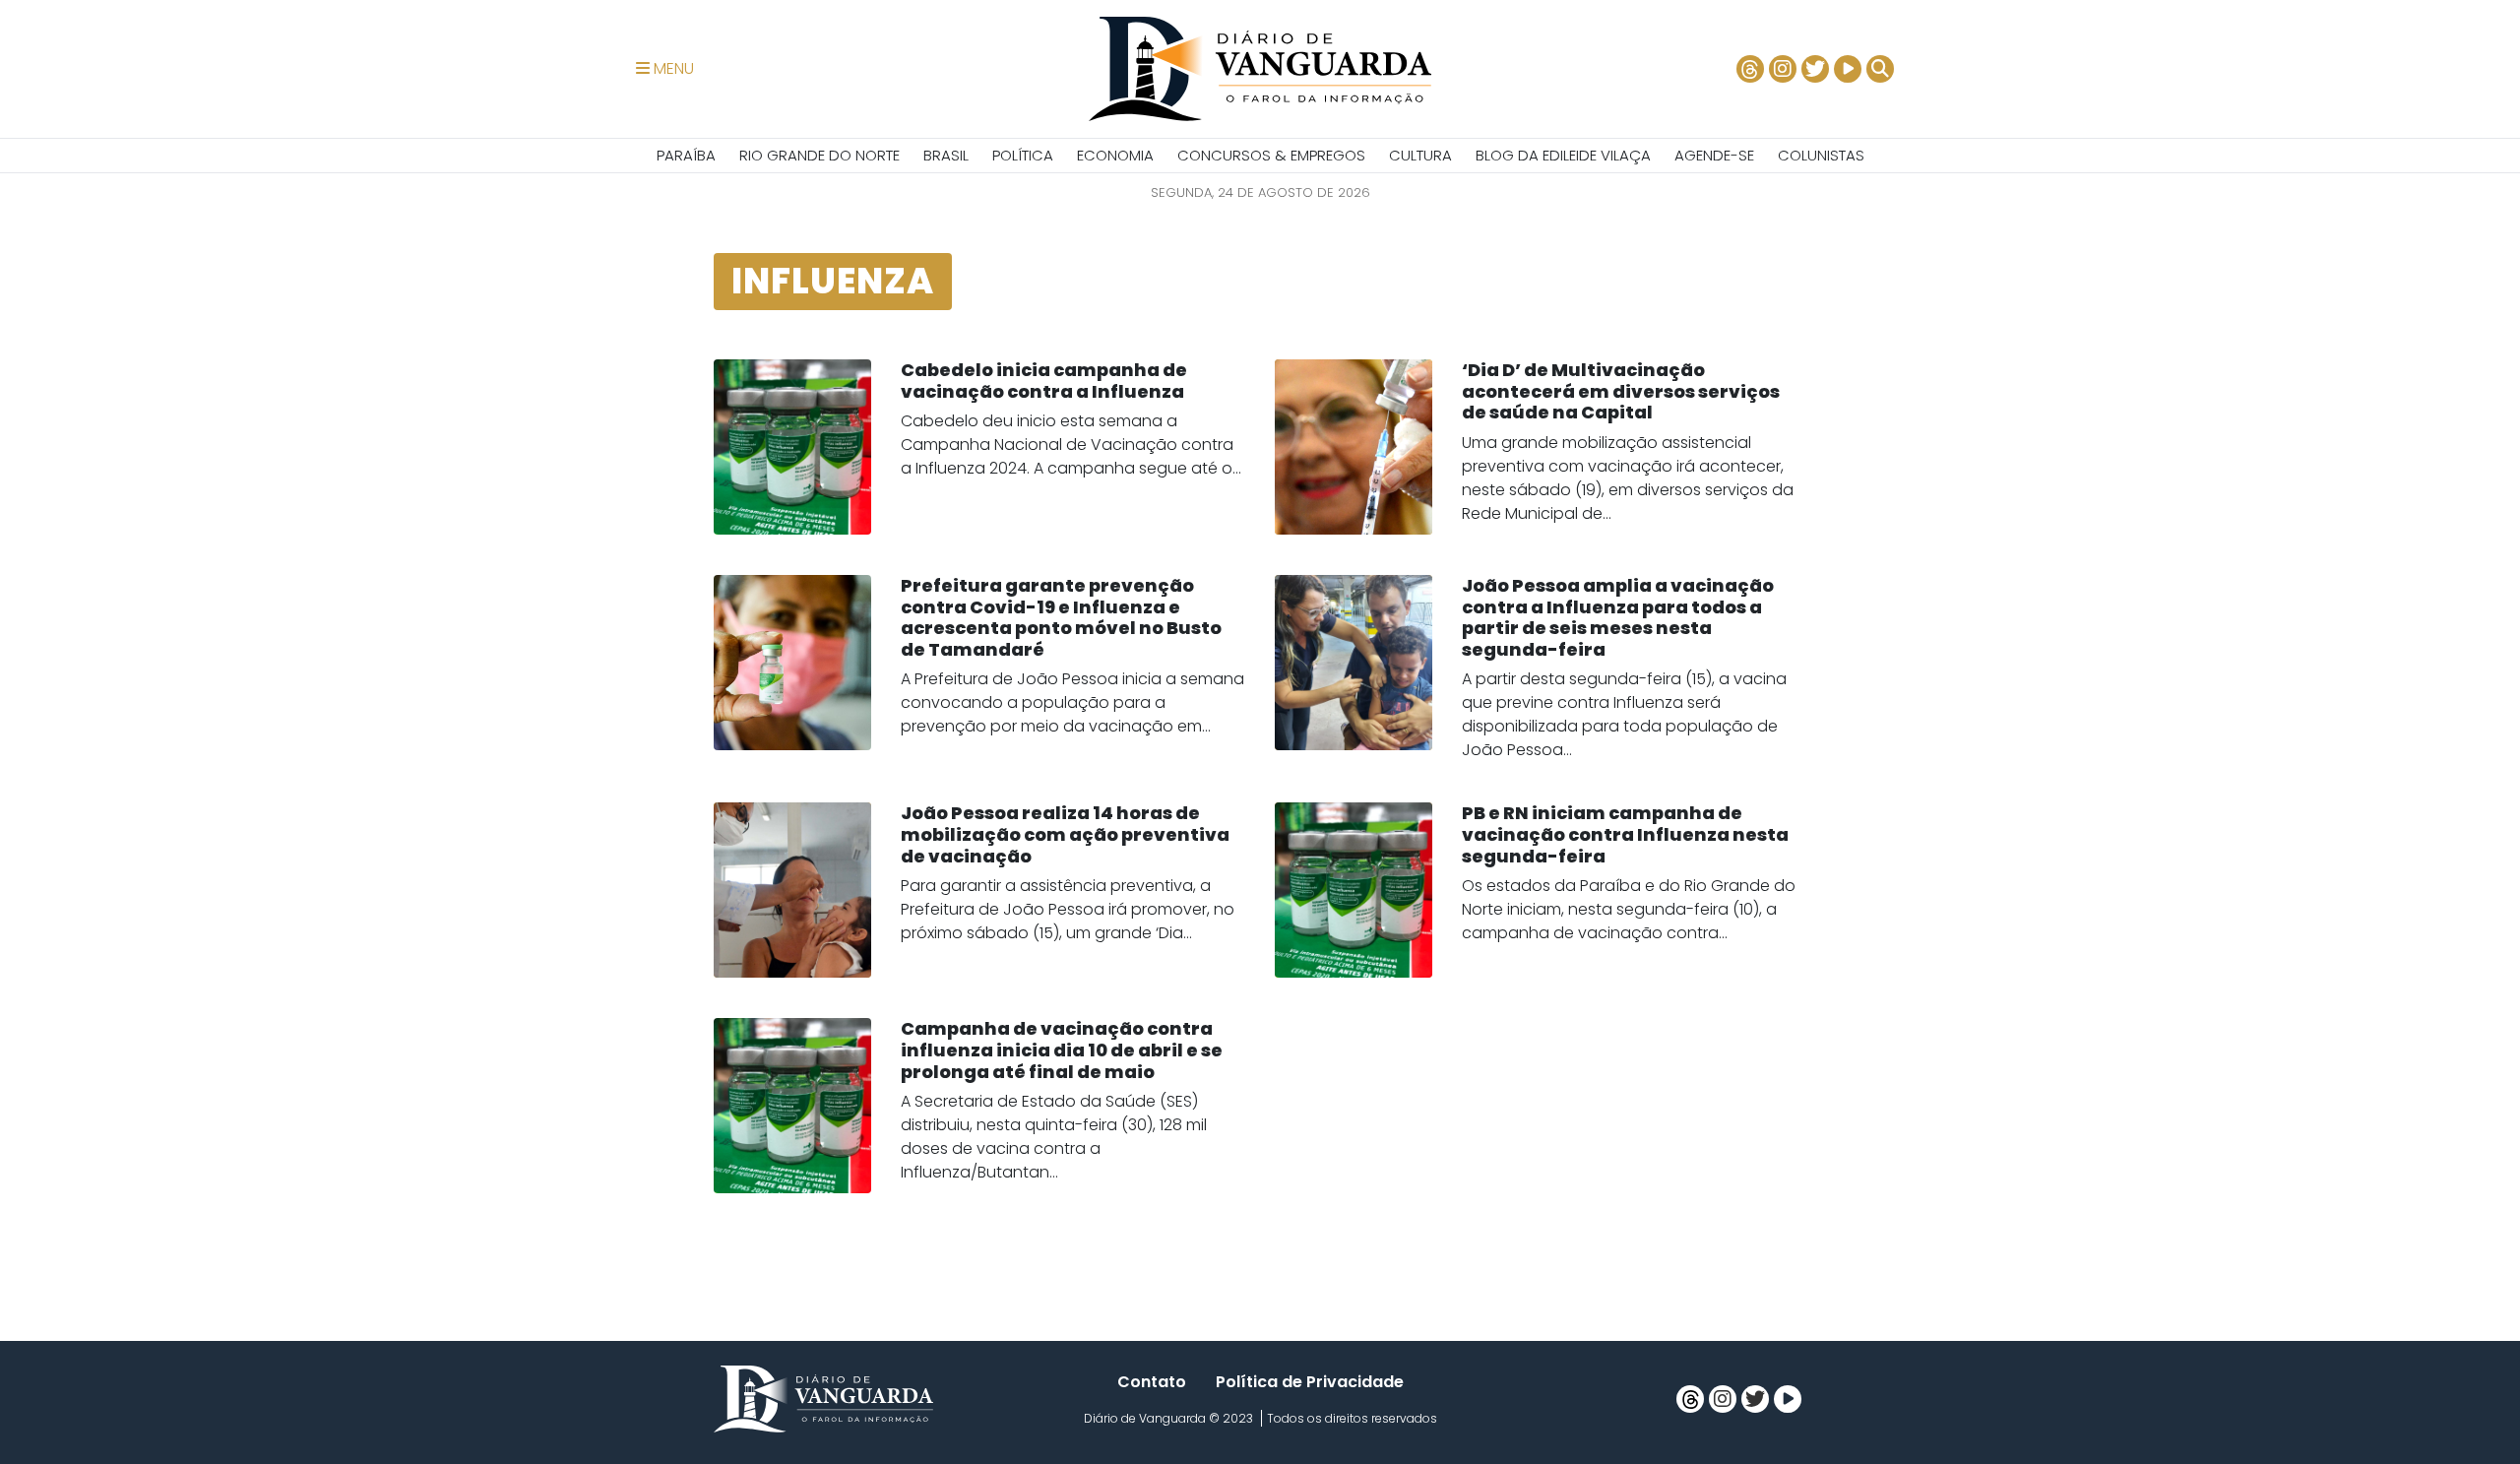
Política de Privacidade (1310, 1382)
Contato (1152, 1382)
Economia (1115, 155)
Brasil (946, 155)
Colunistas (1821, 155)
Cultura (1420, 155)
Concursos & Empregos (1271, 155)
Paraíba (686, 155)
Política (1023, 155)
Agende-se (1714, 155)
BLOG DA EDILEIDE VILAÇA (1563, 155)
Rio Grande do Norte (819, 155)
